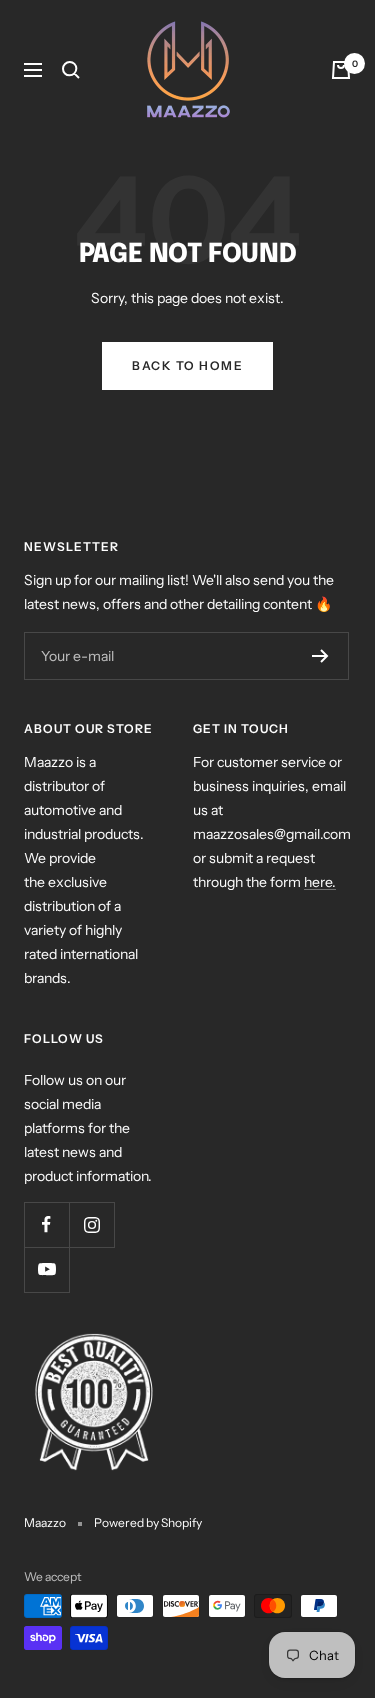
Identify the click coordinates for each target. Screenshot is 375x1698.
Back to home (187, 365)
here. (320, 882)
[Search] (71, 70)
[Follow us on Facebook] (46, 1224)
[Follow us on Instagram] (91, 1224)
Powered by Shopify (148, 1522)
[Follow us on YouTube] (46, 1269)
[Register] (320, 656)
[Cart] (341, 70)
